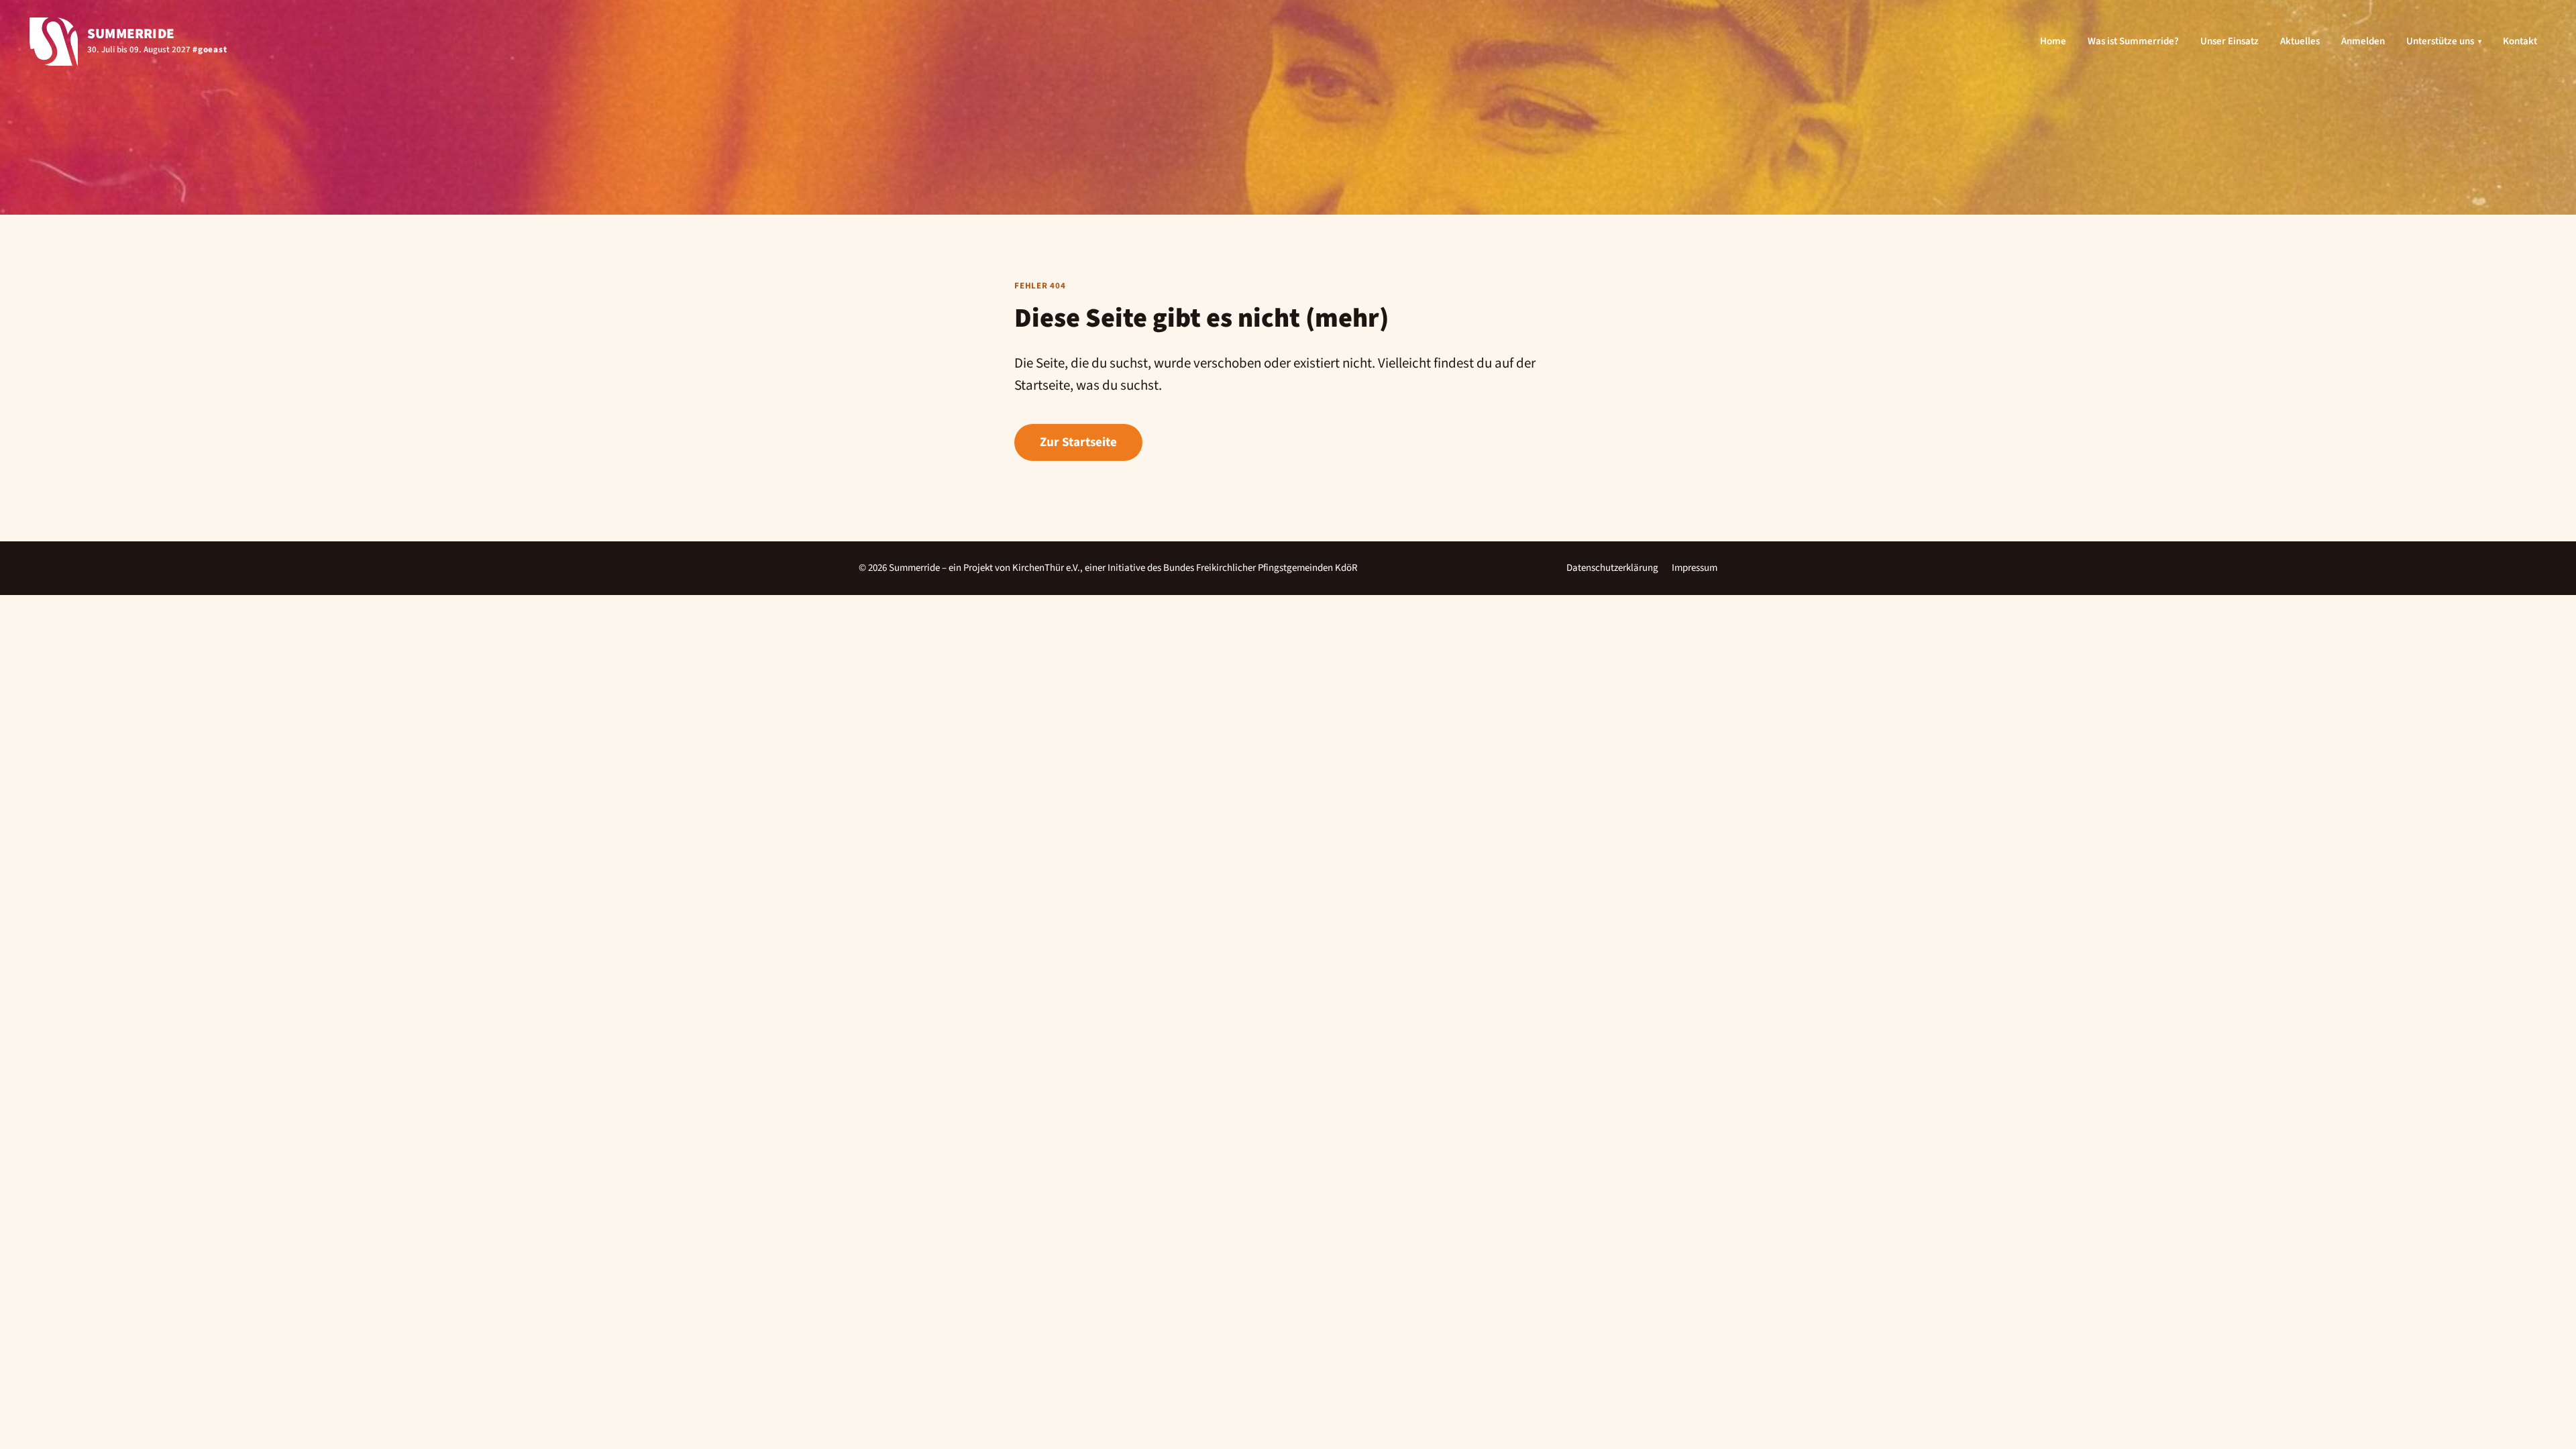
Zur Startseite (1078, 442)
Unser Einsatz (2230, 41)
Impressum (1695, 568)
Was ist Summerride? (2133, 41)
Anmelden (2363, 41)
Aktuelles (2300, 41)
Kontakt (2520, 41)
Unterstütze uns (2444, 41)
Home (2053, 41)
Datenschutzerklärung (1612, 568)
